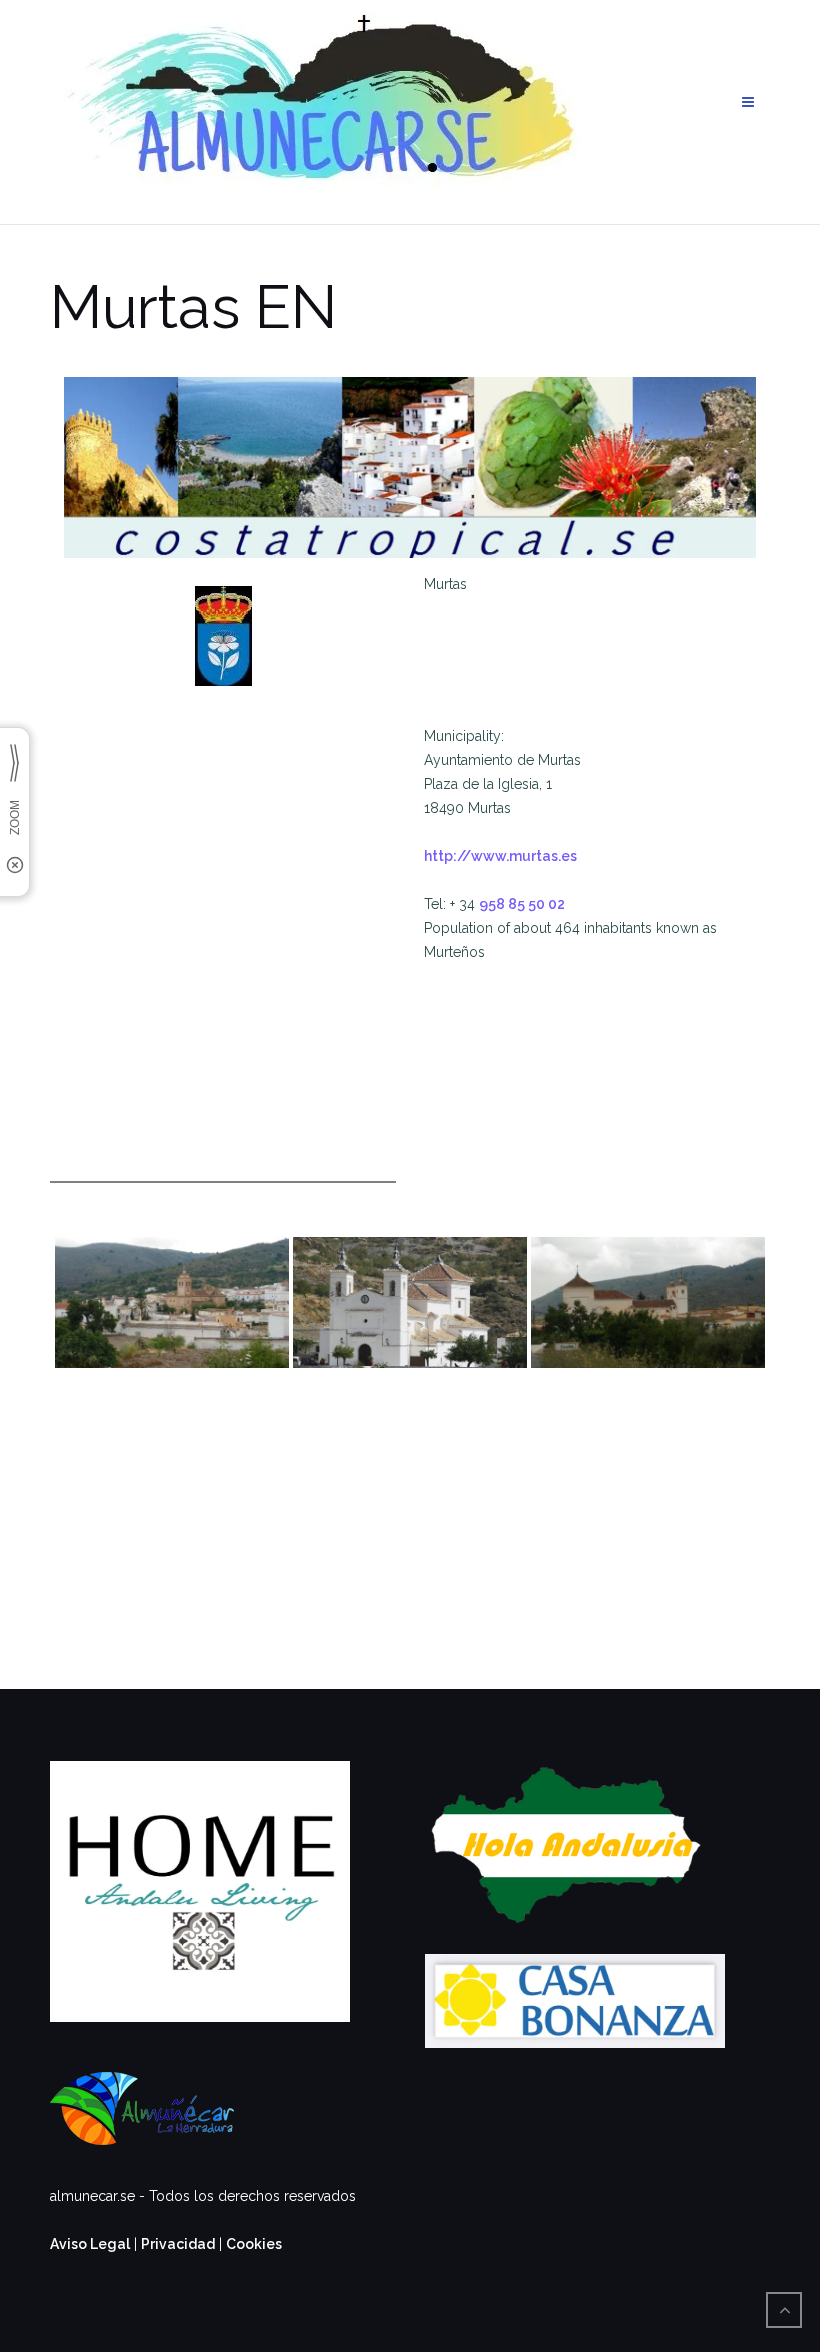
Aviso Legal (90, 2244)
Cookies (254, 2244)
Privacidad (178, 2244)
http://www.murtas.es (500, 856)
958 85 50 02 (522, 904)
